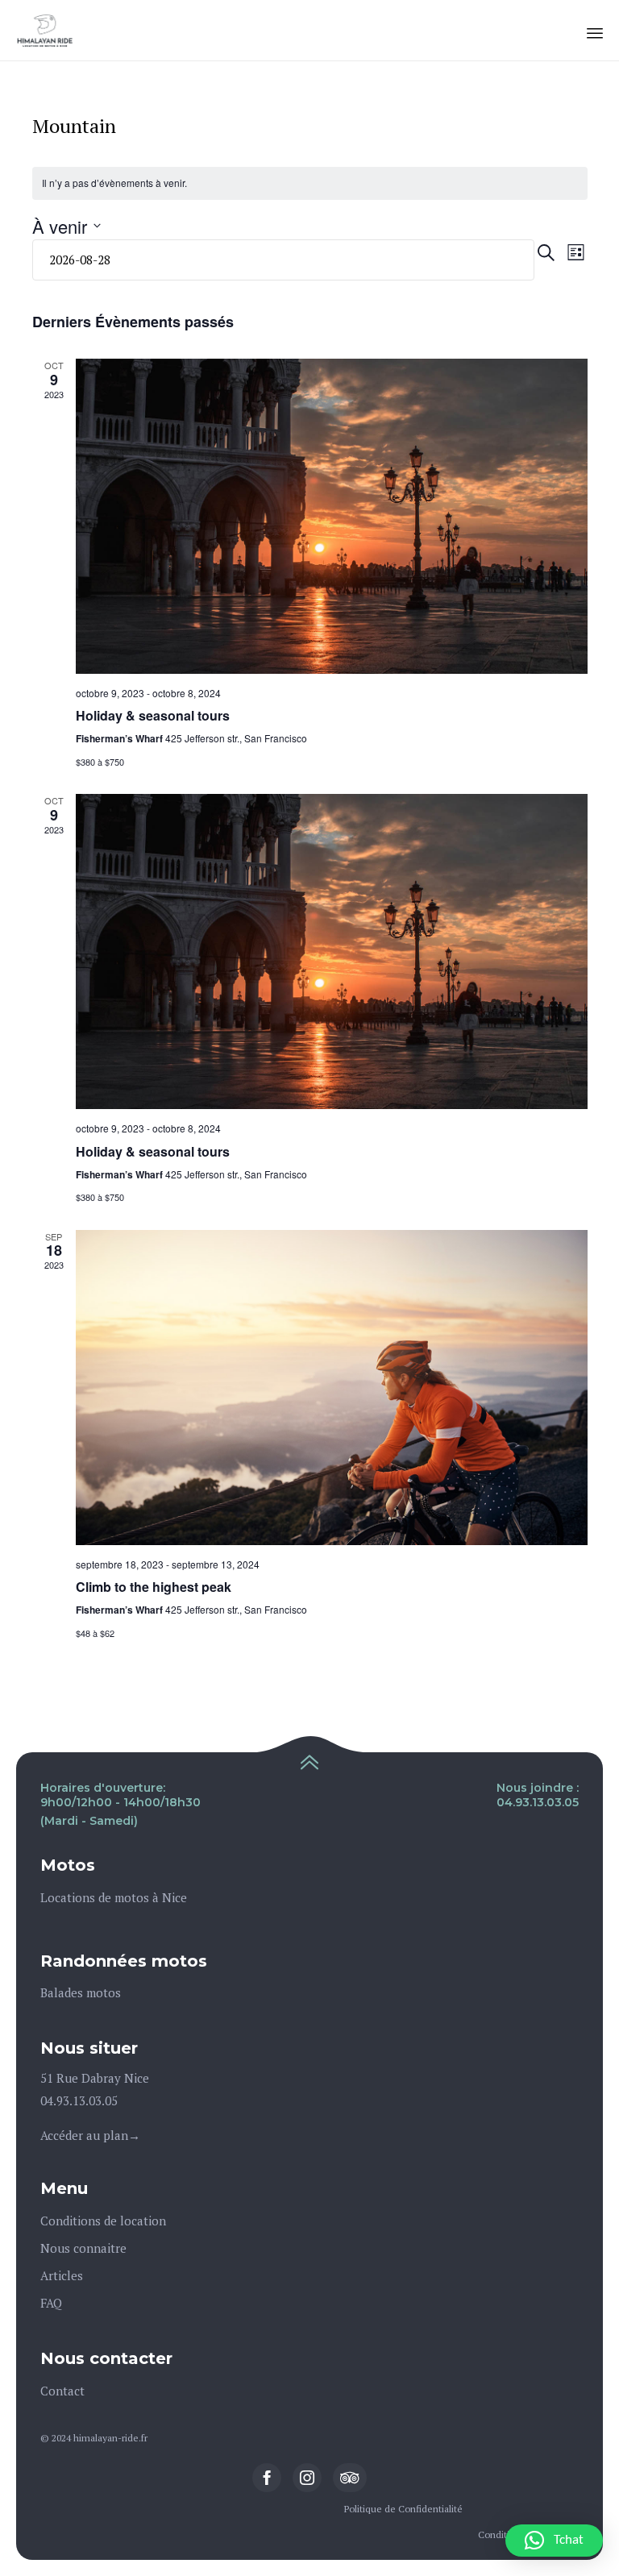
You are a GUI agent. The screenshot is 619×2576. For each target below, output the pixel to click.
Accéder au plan (84, 2135)
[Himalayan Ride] (45, 30)
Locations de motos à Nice (114, 1897)
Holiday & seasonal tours (153, 715)
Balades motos (81, 1992)
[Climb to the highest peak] (332, 1388)
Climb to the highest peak (154, 1587)
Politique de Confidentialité (403, 2509)
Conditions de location (103, 2221)
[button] (554, 2541)
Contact (62, 2391)
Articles (62, 2275)
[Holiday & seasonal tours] (332, 516)
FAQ (51, 2303)
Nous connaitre (83, 2248)
